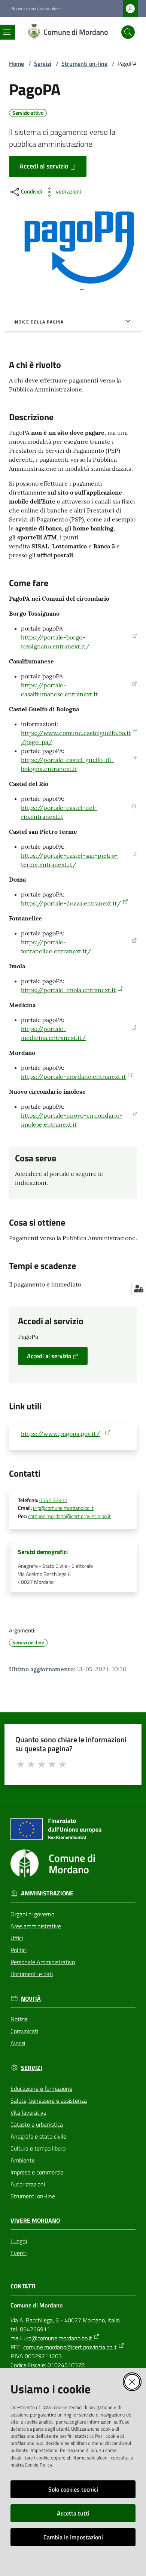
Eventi (19, 2253)
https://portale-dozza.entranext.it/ (71, 903)
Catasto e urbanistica (37, 2124)
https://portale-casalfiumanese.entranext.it (59, 690)
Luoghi (19, 2241)
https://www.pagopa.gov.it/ (60, 1434)
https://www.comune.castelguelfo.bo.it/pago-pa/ (76, 737)
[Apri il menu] (7, 32)
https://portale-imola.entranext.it (68, 990)
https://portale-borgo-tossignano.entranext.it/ (55, 642)
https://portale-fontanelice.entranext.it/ (56, 947)
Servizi (43, 64)
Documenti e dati (32, 1974)
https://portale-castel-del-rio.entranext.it (59, 812)
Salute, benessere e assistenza (49, 2100)
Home (16, 64)
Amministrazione (47, 1893)
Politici (19, 1950)
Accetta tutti (73, 2513)
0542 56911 (53, 1500)
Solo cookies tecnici (73, 2489)
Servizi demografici (43, 1552)
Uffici (17, 1938)
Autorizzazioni (28, 2184)
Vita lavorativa (28, 2112)
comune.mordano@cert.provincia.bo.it (69, 1516)
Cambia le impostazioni (73, 2537)
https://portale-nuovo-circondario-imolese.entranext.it (72, 1120)
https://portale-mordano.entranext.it (73, 1077)
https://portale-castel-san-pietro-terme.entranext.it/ (69, 860)
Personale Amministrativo (43, 1962)
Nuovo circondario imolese (36, 9)
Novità (31, 1999)
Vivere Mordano (35, 2221)
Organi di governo (32, 1914)
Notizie (19, 2019)
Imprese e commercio (37, 2172)
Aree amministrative (36, 1926)
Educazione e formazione (41, 2089)
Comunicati (24, 2031)
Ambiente (23, 2160)
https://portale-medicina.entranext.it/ (53, 1033)
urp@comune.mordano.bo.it (63, 1508)
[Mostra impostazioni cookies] (139, 1288)
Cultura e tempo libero (38, 2148)
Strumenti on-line (84, 64)
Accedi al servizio (44, 166)
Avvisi (18, 2043)
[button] (128, 32)
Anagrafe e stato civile (38, 2136)
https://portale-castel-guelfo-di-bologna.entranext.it (68, 764)
